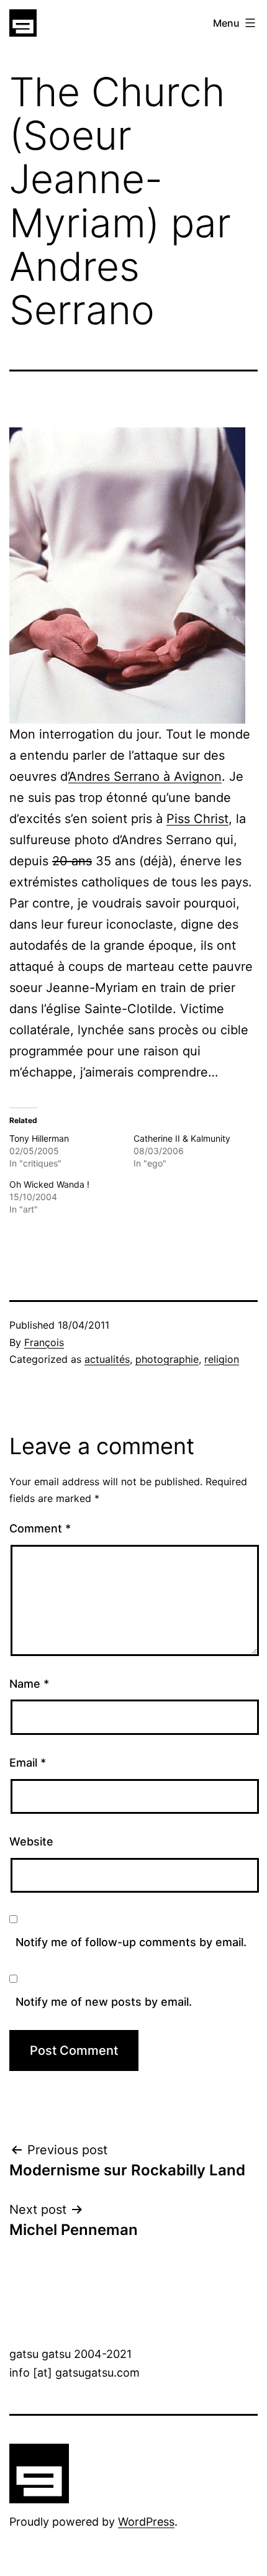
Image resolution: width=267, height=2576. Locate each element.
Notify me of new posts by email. (104, 2002)
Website (31, 1841)
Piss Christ (197, 819)
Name (29, 1684)
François (44, 1342)
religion (222, 1359)
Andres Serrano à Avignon (145, 776)
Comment (40, 1528)
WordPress (146, 2522)
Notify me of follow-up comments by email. (131, 1942)
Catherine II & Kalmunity (182, 1138)
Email (28, 1763)
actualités (107, 1359)
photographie (167, 1359)
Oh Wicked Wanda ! (49, 1184)
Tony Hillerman (39, 1138)
